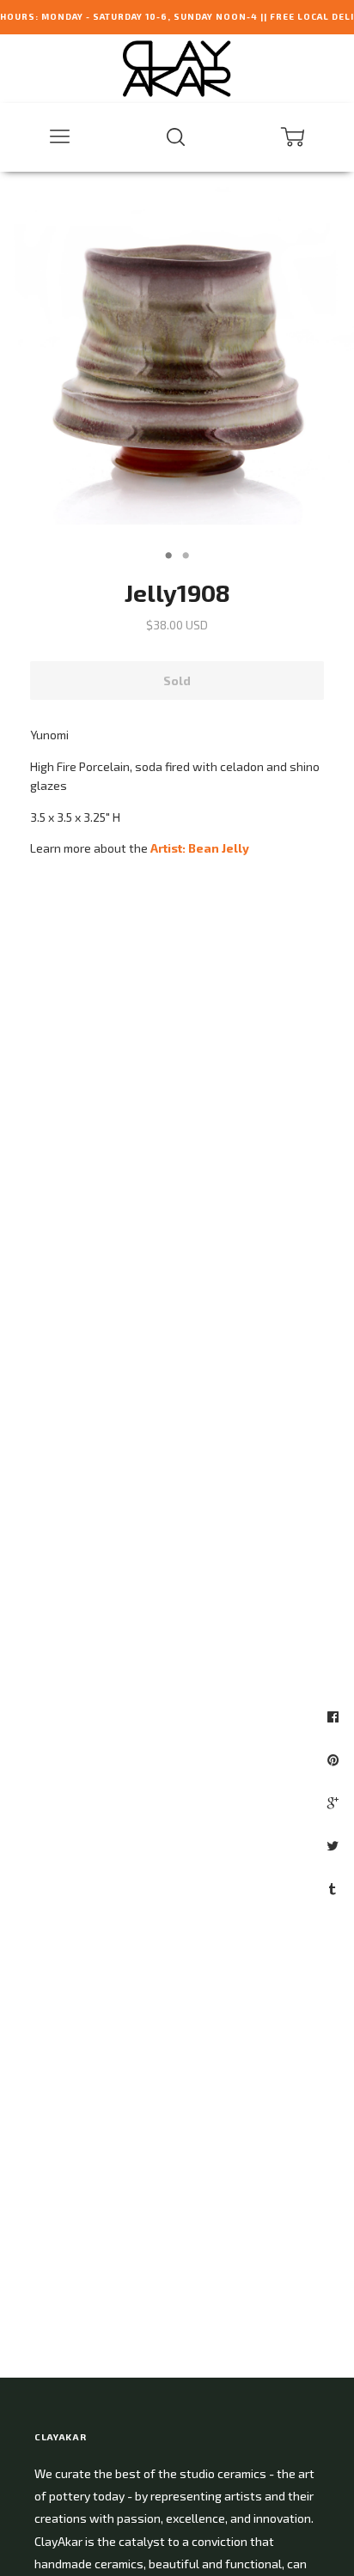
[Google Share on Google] (335, 1802)
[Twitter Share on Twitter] (335, 1845)
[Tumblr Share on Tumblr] (335, 1888)
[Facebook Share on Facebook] (335, 1716)
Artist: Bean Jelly (200, 848)
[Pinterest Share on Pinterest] (335, 1759)
